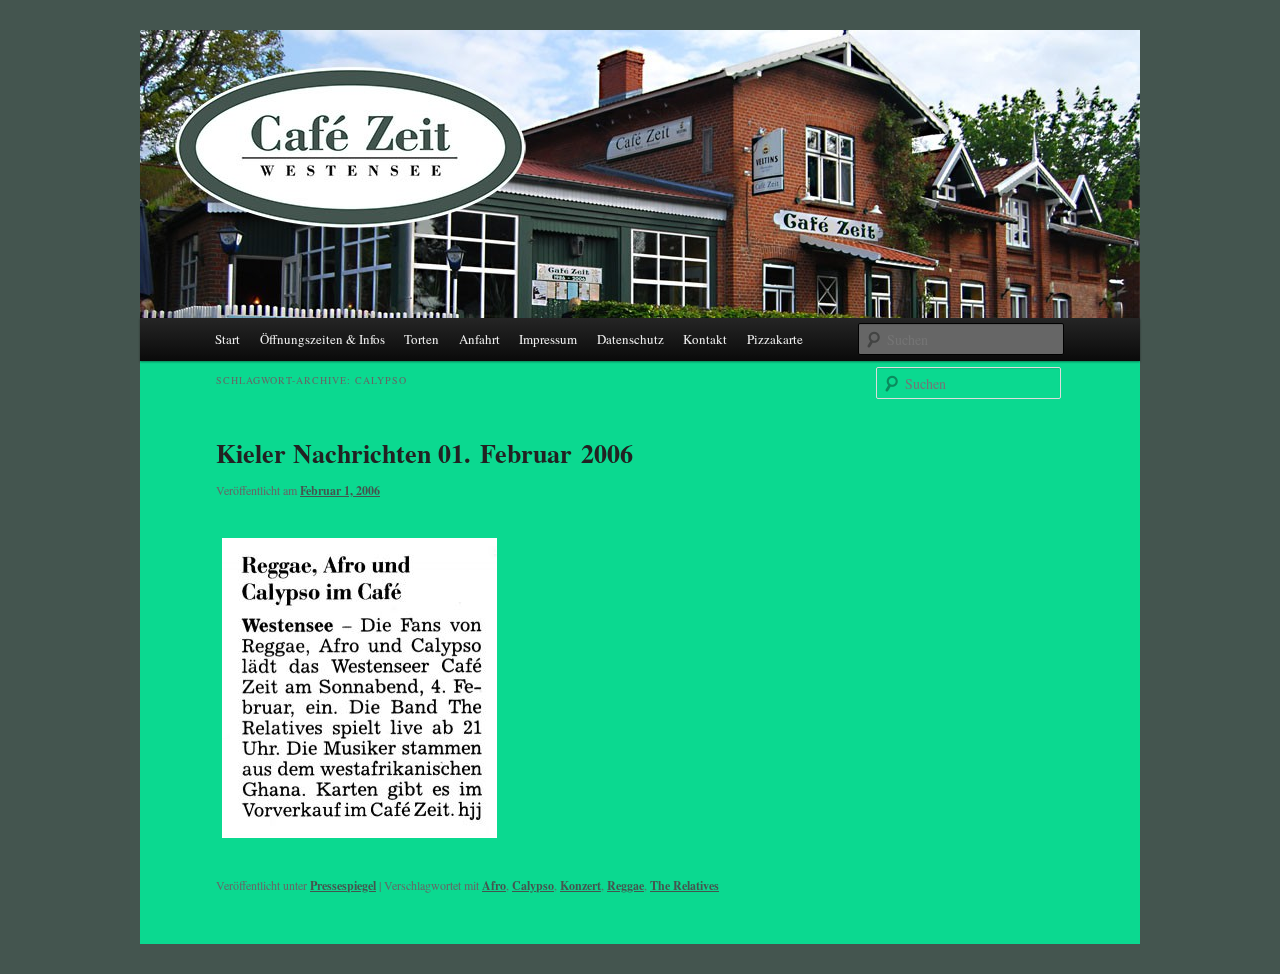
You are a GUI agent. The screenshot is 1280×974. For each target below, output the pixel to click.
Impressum (548, 339)
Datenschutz (630, 339)
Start (227, 339)
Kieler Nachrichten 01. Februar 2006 (424, 453)
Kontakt (705, 339)
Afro (494, 885)
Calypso (533, 885)
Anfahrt (479, 339)
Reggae (625, 885)
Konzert (580, 885)
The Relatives (684, 885)
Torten (421, 339)
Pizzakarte (775, 339)
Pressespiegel (343, 885)
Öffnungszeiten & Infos (322, 339)
